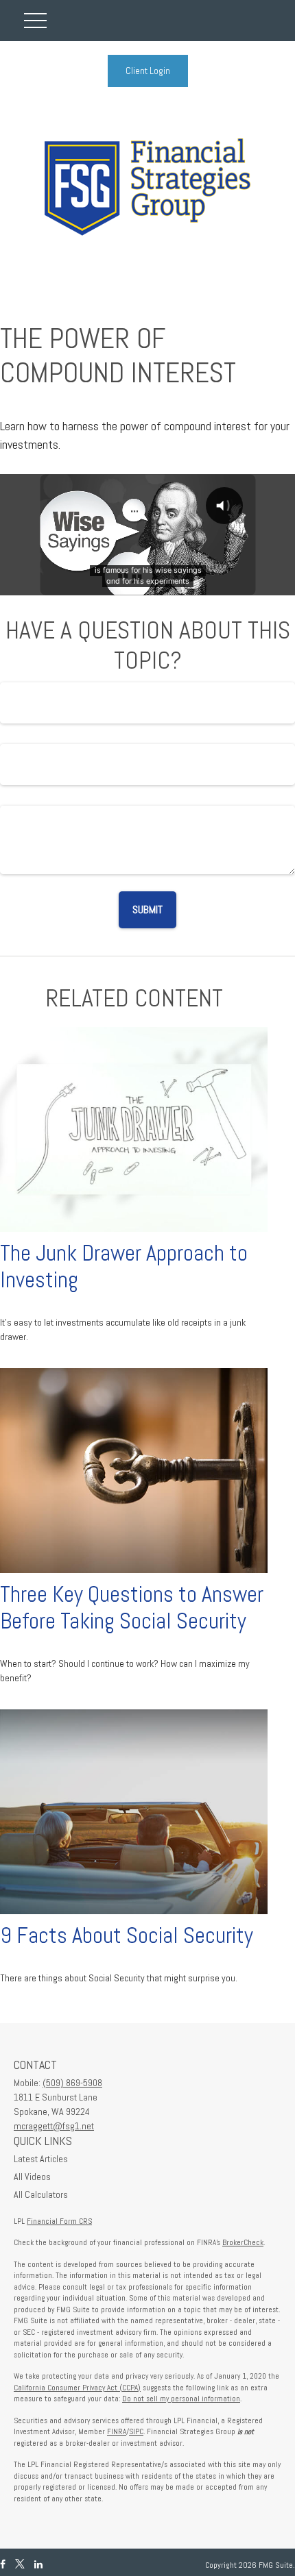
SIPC (136, 2431)
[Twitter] (20, 2565)
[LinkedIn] (38, 2565)
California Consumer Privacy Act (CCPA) (77, 2388)
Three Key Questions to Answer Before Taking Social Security (132, 1608)
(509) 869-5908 (72, 2083)
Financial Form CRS (59, 2221)
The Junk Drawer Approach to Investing (124, 1266)
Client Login (148, 71)
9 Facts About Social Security (127, 1935)
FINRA (117, 2431)
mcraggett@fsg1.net (54, 2126)
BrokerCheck (243, 2242)
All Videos (32, 2177)
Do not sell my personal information (181, 2399)
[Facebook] (3, 2565)
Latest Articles (41, 2159)
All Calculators (41, 2194)
